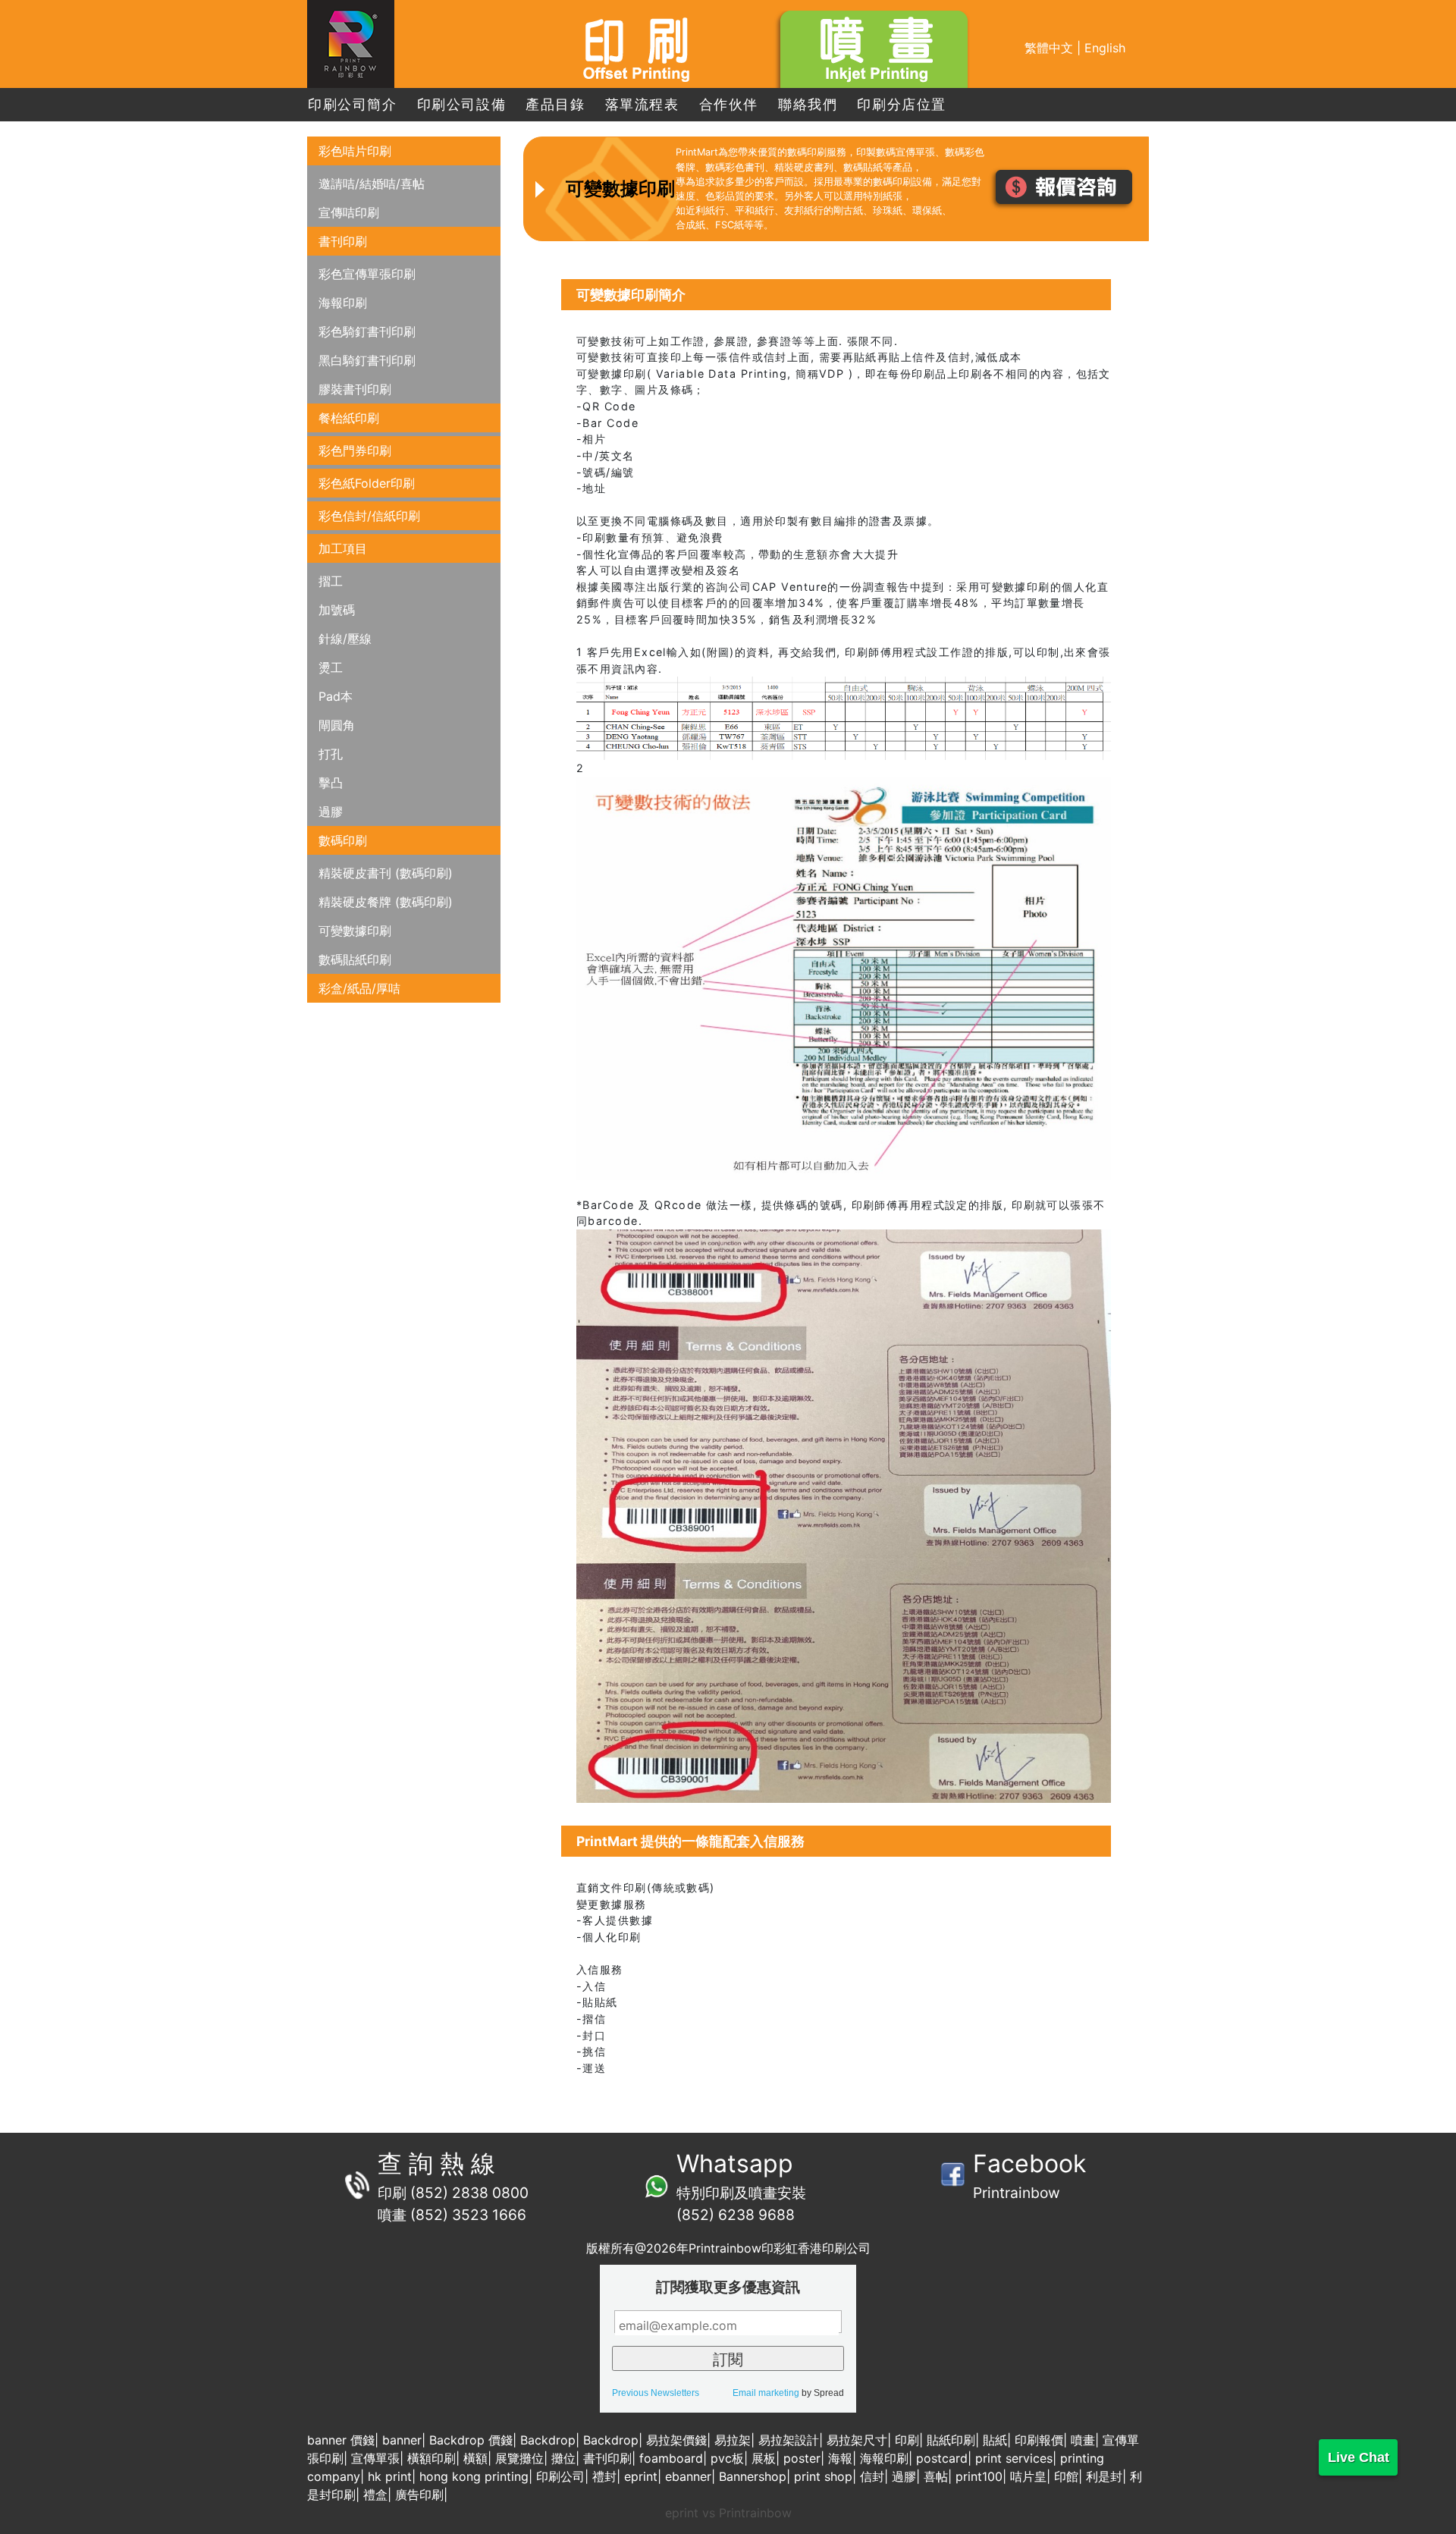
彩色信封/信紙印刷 (369, 516)
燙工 (331, 667)
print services (1014, 2458)
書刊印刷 (343, 241)
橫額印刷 (431, 2458)
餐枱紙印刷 (349, 418)
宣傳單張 (375, 2458)
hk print (390, 2476)
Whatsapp (735, 2163)
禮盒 (375, 2495)
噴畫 (1083, 2440)
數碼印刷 (343, 840)
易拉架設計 (789, 2440)
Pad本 (336, 696)
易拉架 (733, 2440)
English (1105, 48)
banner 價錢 (341, 2440)
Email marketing (766, 2393)
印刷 (907, 2440)
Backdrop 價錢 (471, 2440)
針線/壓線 (345, 639)
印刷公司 (560, 2476)
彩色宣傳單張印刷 (367, 274)
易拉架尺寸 (857, 2440)
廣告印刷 (419, 2495)
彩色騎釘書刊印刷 (367, 331)
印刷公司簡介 (353, 104)
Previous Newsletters (656, 2393)
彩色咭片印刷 (355, 151)
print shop (823, 2476)
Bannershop (753, 2476)
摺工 (331, 581)
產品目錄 (555, 104)
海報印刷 (343, 303)
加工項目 (343, 548)
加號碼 (337, 610)
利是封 (1104, 2476)
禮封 (604, 2476)
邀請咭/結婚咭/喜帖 (372, 184)
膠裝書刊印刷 (355, 389)
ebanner (688, 2476)
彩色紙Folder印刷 (367, 483)
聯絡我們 (808, 104)
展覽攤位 (519, 2458)
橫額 (475, 2458)
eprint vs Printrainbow (728, 2513)
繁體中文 (1049, 48)
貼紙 (995, 2440)
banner (402, 2440)
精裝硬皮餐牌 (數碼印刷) (386, 902)
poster (802, 2458)
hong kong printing (474, 2476)
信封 (872, 2476)
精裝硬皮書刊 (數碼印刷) (386, 873)
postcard (942, 2458)
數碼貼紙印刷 (355, 959)
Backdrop (548, 2440)
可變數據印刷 (355, 931)
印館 (1066, 2476)
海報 (840, 2458)
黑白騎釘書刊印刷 (367, 360)
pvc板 (727, 2458)
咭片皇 (1028, 2476)
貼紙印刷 (951, 2440)
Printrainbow (1017, 2193)
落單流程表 (642, 104)
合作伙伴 (729, 104)
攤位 (563, 2458)
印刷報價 (1039, 2440)
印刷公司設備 (462, 104)
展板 (764, 2458)
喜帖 (936, 2476)
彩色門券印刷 (355, 451)
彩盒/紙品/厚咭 (359, 988)
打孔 (331, 754)
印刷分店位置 (902, 104)
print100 (979, 2476)
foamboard (671, 2458)
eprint (641, 2476)
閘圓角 (337, 725)
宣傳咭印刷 (349, 212)
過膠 (331, 812)
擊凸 (331, 783)
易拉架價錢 (676, 2440)
